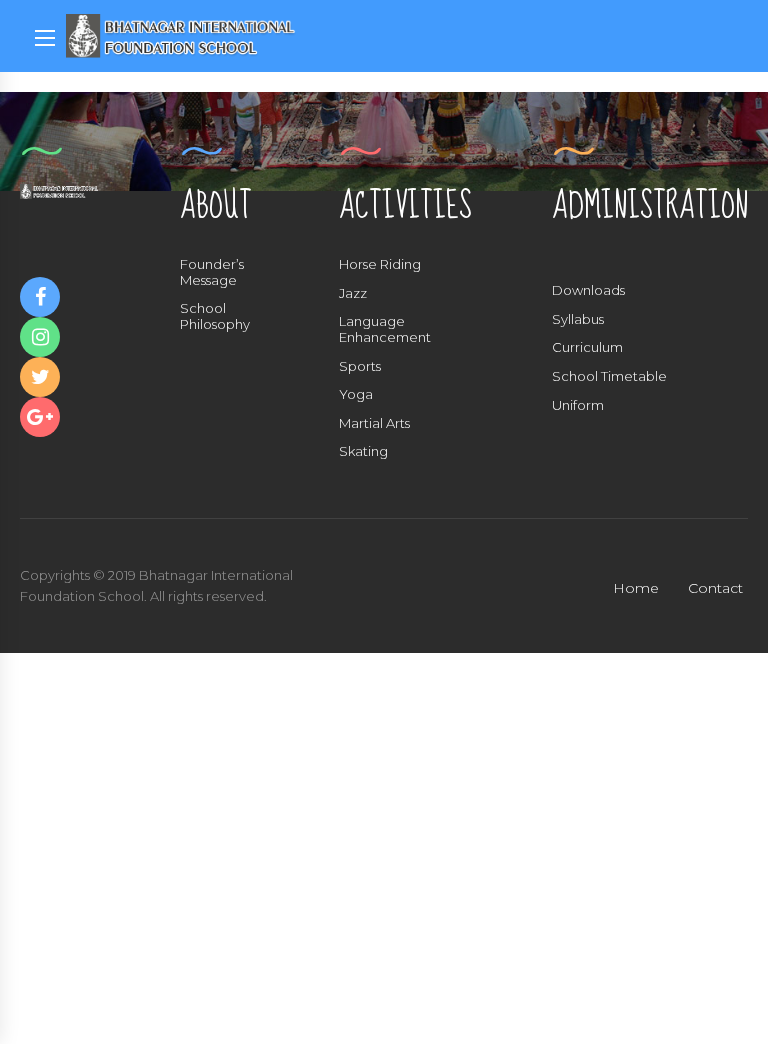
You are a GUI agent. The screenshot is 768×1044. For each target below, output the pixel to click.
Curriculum (587, 347)
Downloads (588, 290)
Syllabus (578, 319)
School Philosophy (215, 316)
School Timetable (609, 376)
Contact (715, 588)
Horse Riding (380, 264)
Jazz (353, 293)
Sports (360, 366)
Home (636, 588)
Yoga (356, 394)
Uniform (578, 405)
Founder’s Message (212, 272)
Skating (363, 451)
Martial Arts (374, 423)
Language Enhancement (385, 329)
